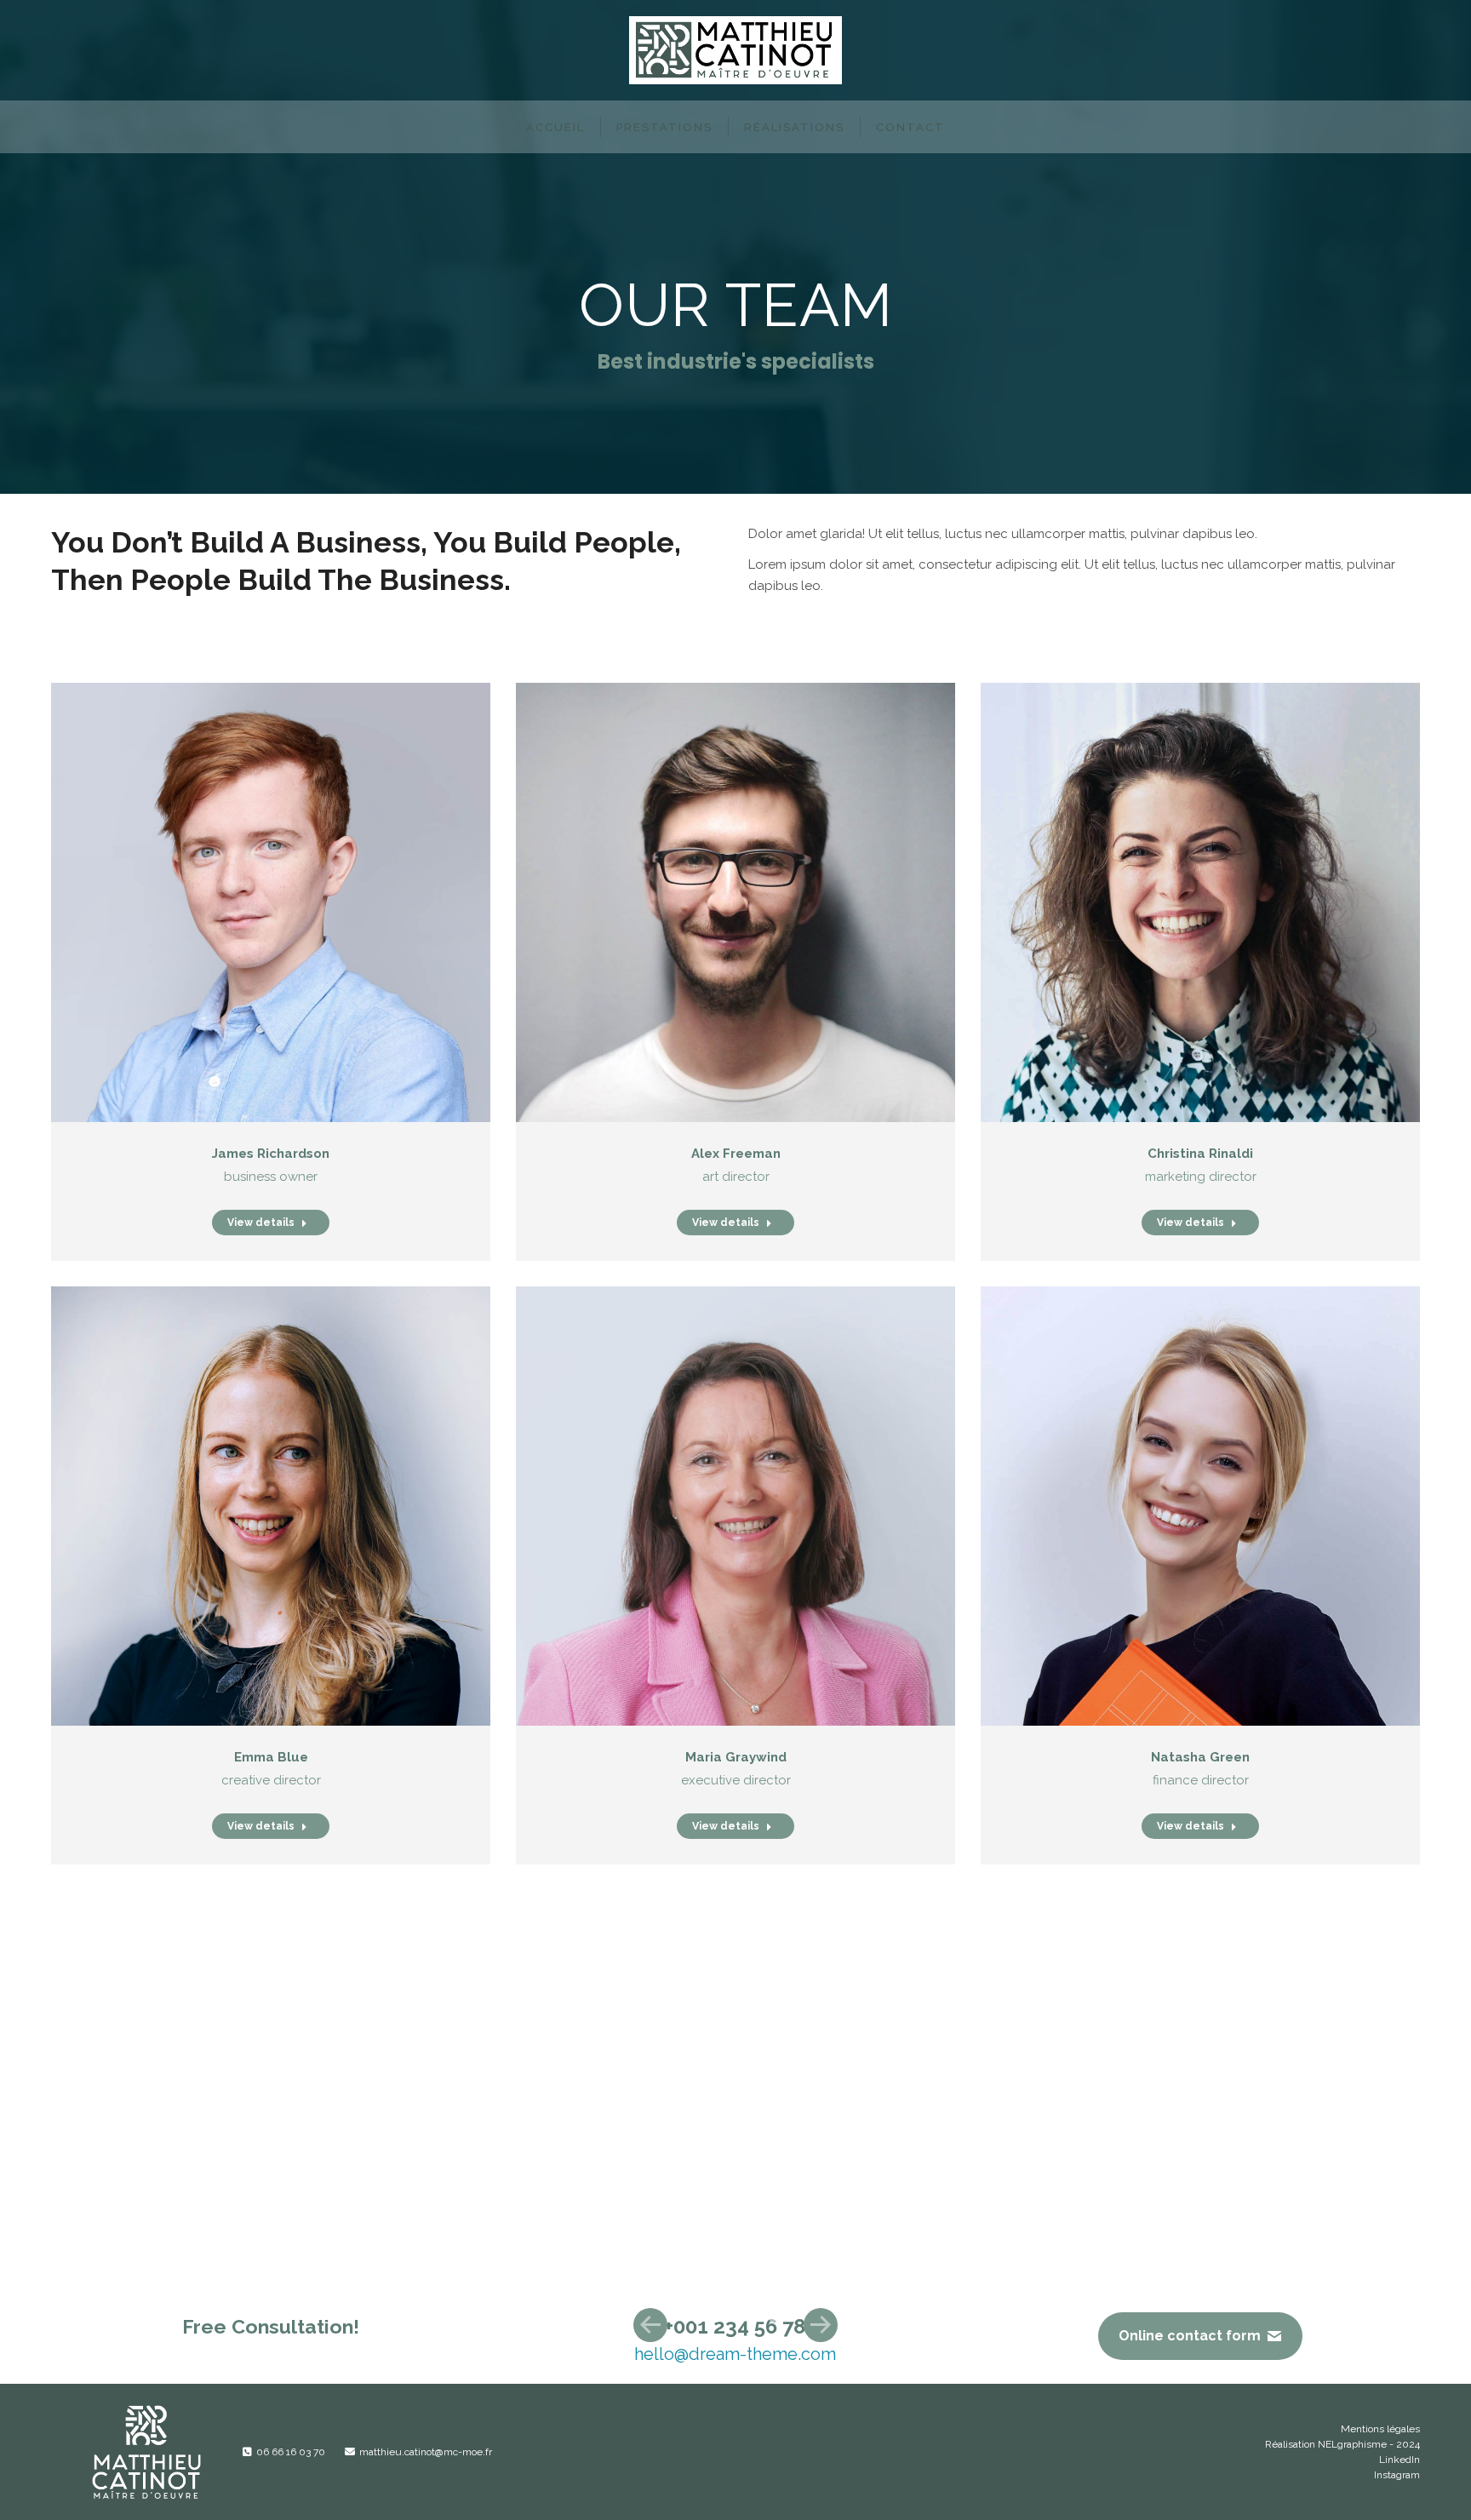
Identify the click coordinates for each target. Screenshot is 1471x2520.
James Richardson (271, 1154)
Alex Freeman (736, 1154)
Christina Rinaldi (1200, 1154)
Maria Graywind (736, 1757)
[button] (650, 2325)
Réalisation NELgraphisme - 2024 (1342, 2444)
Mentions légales (1380, 2429)
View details (261, 1223)
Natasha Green (1200, 1757)
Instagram (1397, 2475)
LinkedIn (1399, 2460)
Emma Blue (271, 1757)
